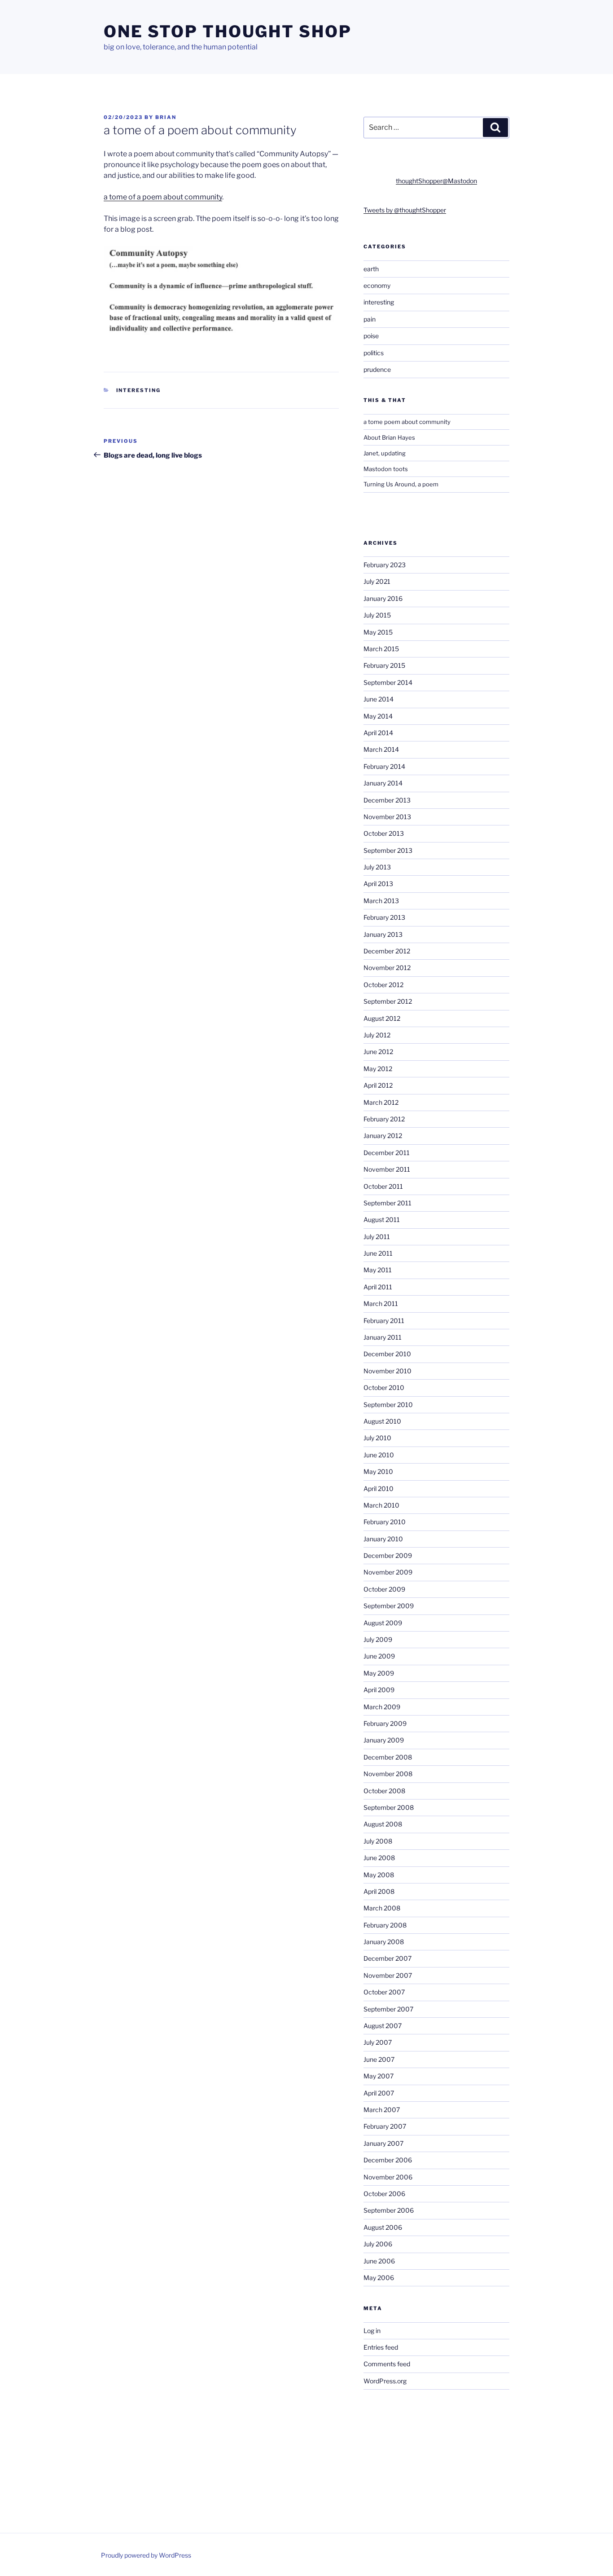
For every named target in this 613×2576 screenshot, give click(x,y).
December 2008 (388, 1757)
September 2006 (389, 2210)
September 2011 (388, 1203)
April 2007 (379, 2093)
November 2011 (387, 1169)
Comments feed (387, 2364)
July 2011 (377, 1237)
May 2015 (378, 632)
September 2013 (388, 850)
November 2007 (388, 1975)
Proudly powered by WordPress (146, 2555)
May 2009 (379, 1673)
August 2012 (382, 1018)
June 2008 (379, 1858)
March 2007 (382, 2110)
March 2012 (381, 1102)
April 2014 (378, 733)
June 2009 (379, 1656)
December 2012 (387, 951)
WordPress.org (385, 2381)
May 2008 (379, 1875)
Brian (166, 117)
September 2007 (388, 2009)
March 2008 (382, 1908)
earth (371, 269)
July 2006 (378, 2244)
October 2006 (384, 2194)
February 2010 (385, 1522)
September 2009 (389, 1606)
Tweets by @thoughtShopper (405, 210)
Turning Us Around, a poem (401, 484)
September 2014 (388, 682)
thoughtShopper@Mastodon (436, 181)
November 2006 (388, 2177)
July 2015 (377, 615)
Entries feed (381, 2347)
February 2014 (384, 766)
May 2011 (378, 1270)
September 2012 (388, 1001)
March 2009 (382, 1707)
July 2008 (378, 1841)
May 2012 (378, 1069)
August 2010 (382, 1421)
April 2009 (379, 1690)
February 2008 (385, 1925)
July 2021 (377, 581)
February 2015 (384, 665)
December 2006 (388, 2160)
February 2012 (384, 1119)
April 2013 (378, 884)
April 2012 (378, 1085)
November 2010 (388, 1371)
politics (374, 353)
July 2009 (378, 1639)
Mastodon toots (386, 469)
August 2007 (383, 2026)
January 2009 (384, 1740)
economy (377, 285)
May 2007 (379, 2076)
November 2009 (388, 1572)
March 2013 (381, 901)
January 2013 (383, 934)
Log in (372, 2331)
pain (370, 319)
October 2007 (384, 1992)
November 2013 (387, 817)
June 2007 (379, 2059)
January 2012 (383, 1136)
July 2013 (377, 867)
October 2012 (383, 985)
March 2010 (381, 1505)
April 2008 (379, 1891)
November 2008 (388, 1774)
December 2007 (388, 1958)
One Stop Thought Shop (228, 31)
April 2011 (378, 1287)
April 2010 (379, 1489)
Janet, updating (385, 453)
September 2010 (388, 1405)
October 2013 (384, 833)
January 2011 (383, 1337)
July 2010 (377, 1438)
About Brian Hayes (389, 437)
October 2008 (384, 1791)
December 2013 (387, 800)
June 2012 (378, 1052)
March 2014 (381, 749)
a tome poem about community (407, 422)
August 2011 (382, 1220)
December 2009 (388, 1555)
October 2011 (383, 1186)
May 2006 (379, 2278)
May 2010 (378, 1471)
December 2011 (387, 1153)
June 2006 (379, 2261)
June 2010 (379, 1455)
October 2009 (384, 1589)
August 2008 (383, 1824)
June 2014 (379, 699)
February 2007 (385, 2126)
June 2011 (378, 1253)
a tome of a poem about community (163, 197)
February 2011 (384, 1321)
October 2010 (384, 1387)
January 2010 (383, 1539)
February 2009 (385, 1723)
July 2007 (378, 2042)
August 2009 (383, 1623)
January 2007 (383, 2143)
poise (371, 336)
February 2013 (384, 917)
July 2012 (377, 1035)
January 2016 (383, 598)
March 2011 (381, 1303)
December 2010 (387, 1354)
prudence (377, 369)
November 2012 (387, 968)
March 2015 (381, 649)
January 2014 (383, 783)
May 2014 (378, 716)
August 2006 (383, 2227)
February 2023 (385, 565)
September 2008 (389, 1807)
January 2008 (384, 1942)
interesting (139, 390)
